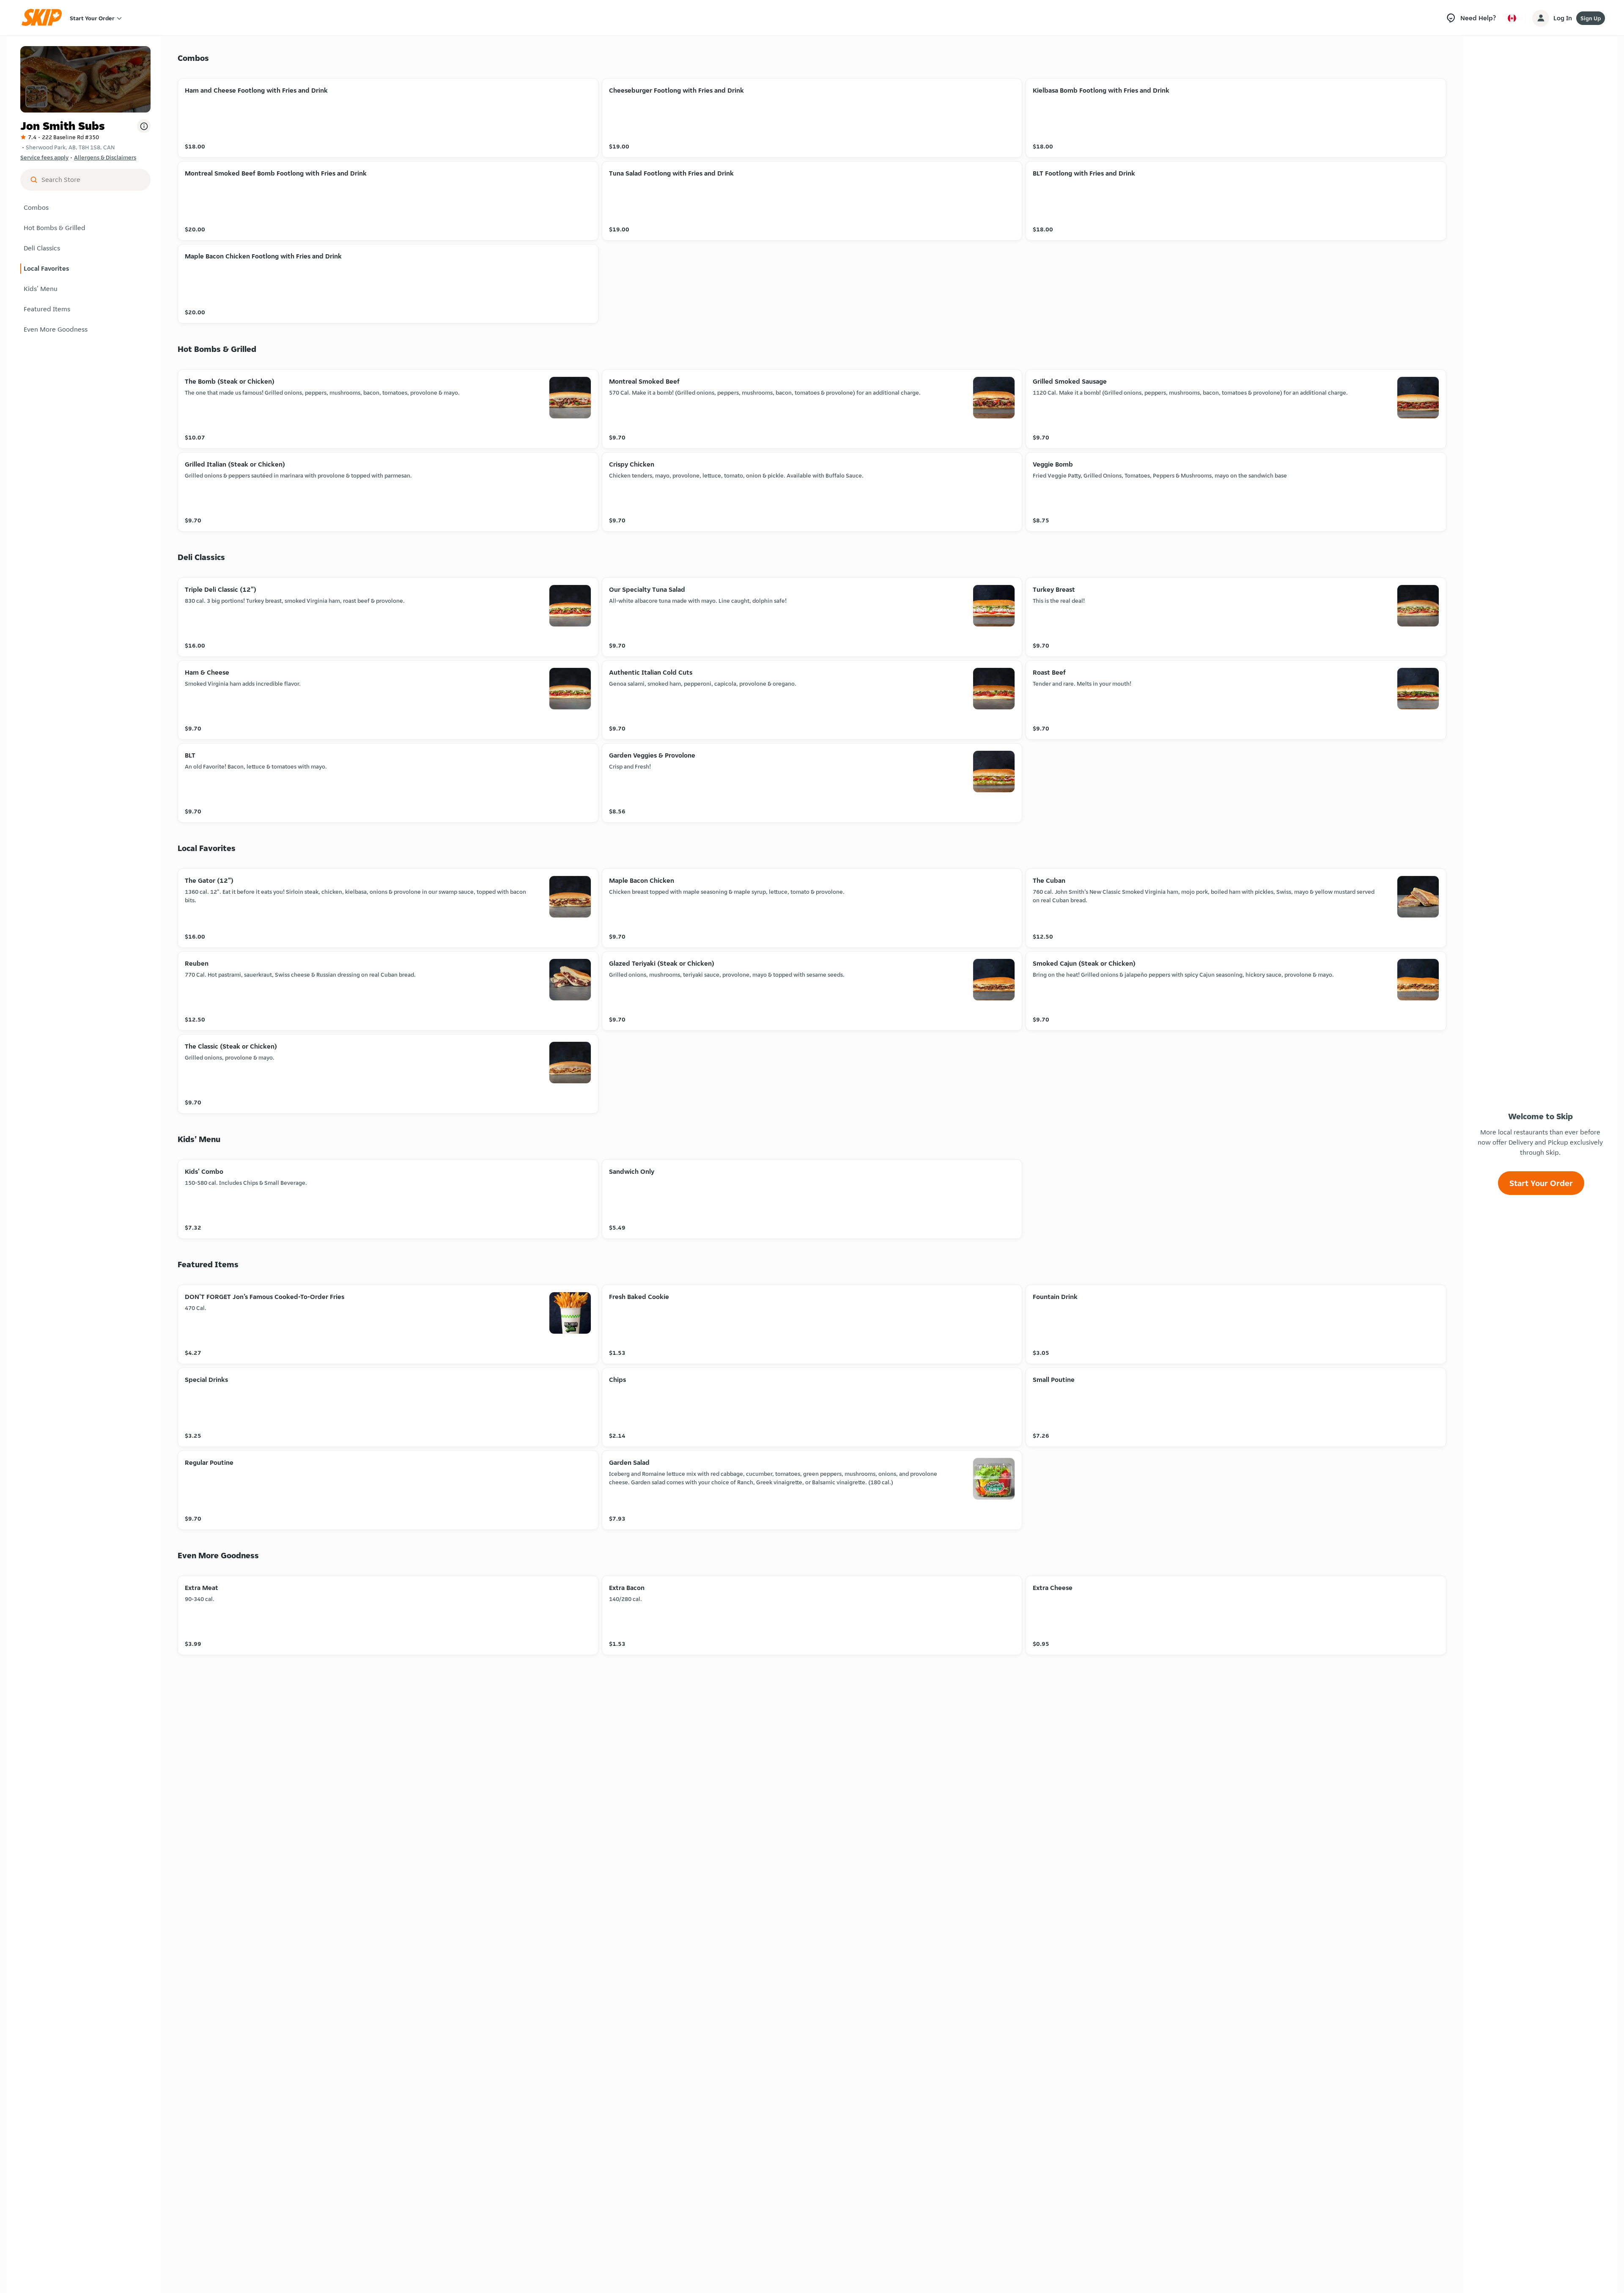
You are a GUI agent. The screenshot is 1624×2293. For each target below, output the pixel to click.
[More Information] (144, 126)
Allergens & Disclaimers (105, 157)
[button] (85, 208)
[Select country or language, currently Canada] (1512, 18)
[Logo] (44, 18)
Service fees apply (44, 157)
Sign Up (1591, 18)
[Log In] (1541, 18)
